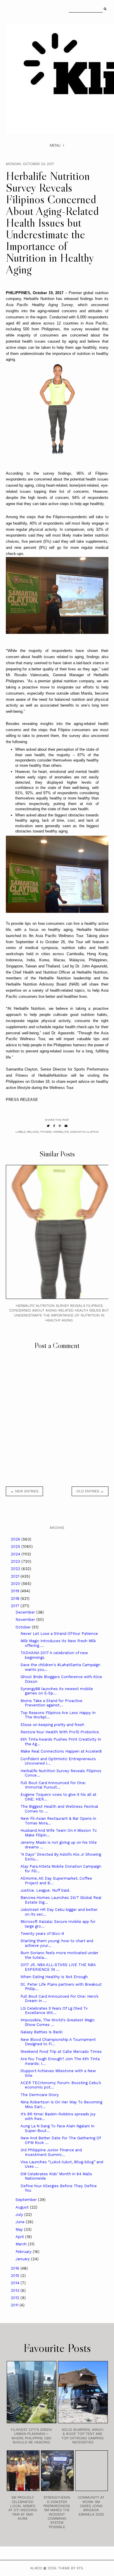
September (27, 2200)
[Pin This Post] (60, 1126)
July (20, 2215)
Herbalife (61, 1132)
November (26, 1620)
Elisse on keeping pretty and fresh (52, 1725)
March (22, 2244)
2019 (16, 1591)
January (23, 2259)
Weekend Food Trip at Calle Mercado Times (61, 2052)
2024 (16, 1554)
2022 (16, 1569)
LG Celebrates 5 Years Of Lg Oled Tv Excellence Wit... (54, 2011)
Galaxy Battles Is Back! (42, 2032)
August (23, 2207)
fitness (46, 1132)
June (21, 2222)
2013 (16, 2290)
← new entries (24, 1491)
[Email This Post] (66, 1126)
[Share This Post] (54, 1126)
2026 (16, 1539)
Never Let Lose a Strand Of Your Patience (59, 1634)
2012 (16, 2298)
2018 (16, 1598)
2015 (16, 2276)
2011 (15, 2305)
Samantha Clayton (84, 1132)
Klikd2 (36, 2568)
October (24, 1627)
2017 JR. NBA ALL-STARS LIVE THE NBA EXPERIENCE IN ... (58, 1967)
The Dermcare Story (40, 2095)
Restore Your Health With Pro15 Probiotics (60, 1732)
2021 (16, 1576)
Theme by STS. (71, 2568)
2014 (16, 2283)
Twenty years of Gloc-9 (42, 1934)
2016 (16, 2268)
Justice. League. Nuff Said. (45, 1890)
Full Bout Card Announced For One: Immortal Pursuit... (53, 1785)
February (24, 2252)
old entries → (90, 1491)
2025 (16, 1547)
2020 (16, 1584)
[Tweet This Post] (48, 1126)
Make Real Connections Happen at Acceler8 (61, 1751)
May (20, 2229)
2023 (16, 1561)
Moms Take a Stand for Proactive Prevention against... (51, 1703)
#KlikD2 (33, 1132)
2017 (16, 1606)
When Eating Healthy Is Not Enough (54, 1977)
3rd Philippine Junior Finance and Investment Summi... (51, 2152)
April (20, 2237)
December (26, 1612)
